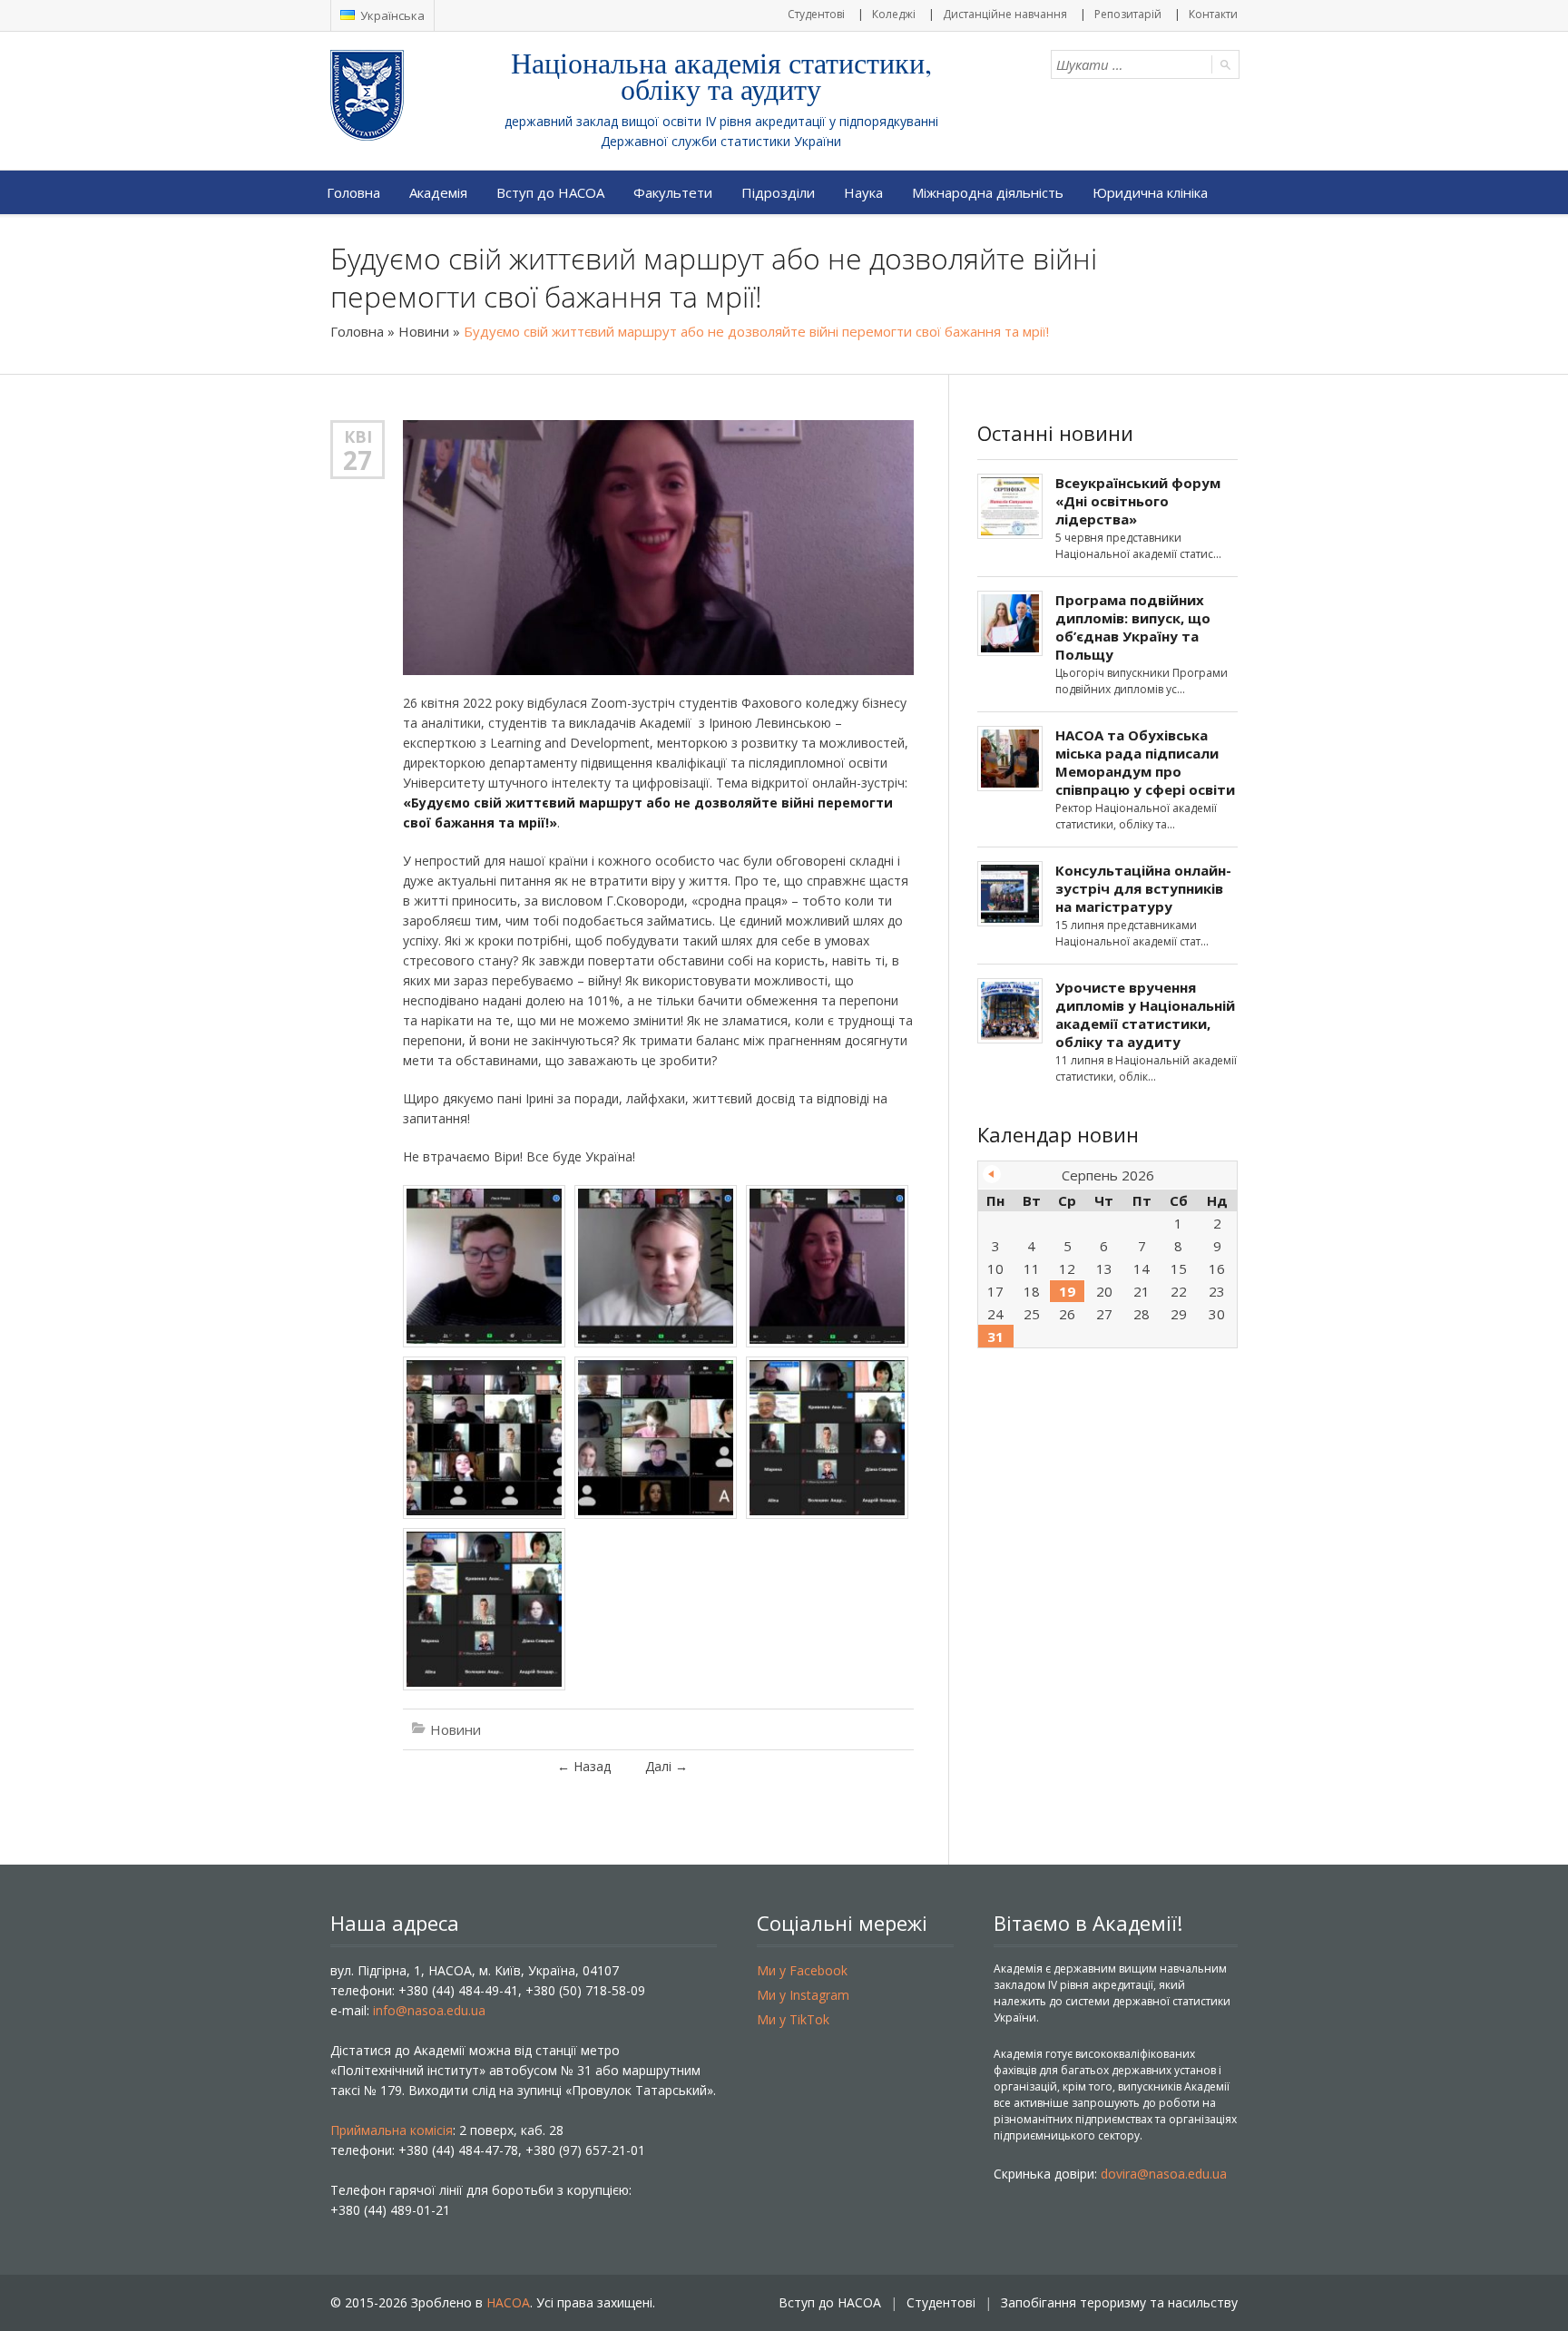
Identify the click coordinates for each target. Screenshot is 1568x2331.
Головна (353, 192)
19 (1067, 1291)
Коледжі (894, 14)
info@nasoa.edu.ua (429, 2010)
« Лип (992, 1174)
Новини (424, 331)
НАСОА (508, 2302)
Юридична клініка (1150, 192)
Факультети (673, 192)
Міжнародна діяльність (988, 192)
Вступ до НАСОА (550, 192)
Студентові (816, 14)
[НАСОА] (403, 95)
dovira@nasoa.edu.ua (1164, 2174)
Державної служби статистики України (721, 141)
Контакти (1213, 14)
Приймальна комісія (392, 2130)
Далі (666, 1766)
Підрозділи (778, 192)
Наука (863, 192)
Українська (391, 15)
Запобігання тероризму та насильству (1119, 2302)
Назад (584, 1766)
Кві (358, 436)
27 (358, 460)
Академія (438, 192)
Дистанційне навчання (1005, 14)
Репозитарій (1128, 14)
